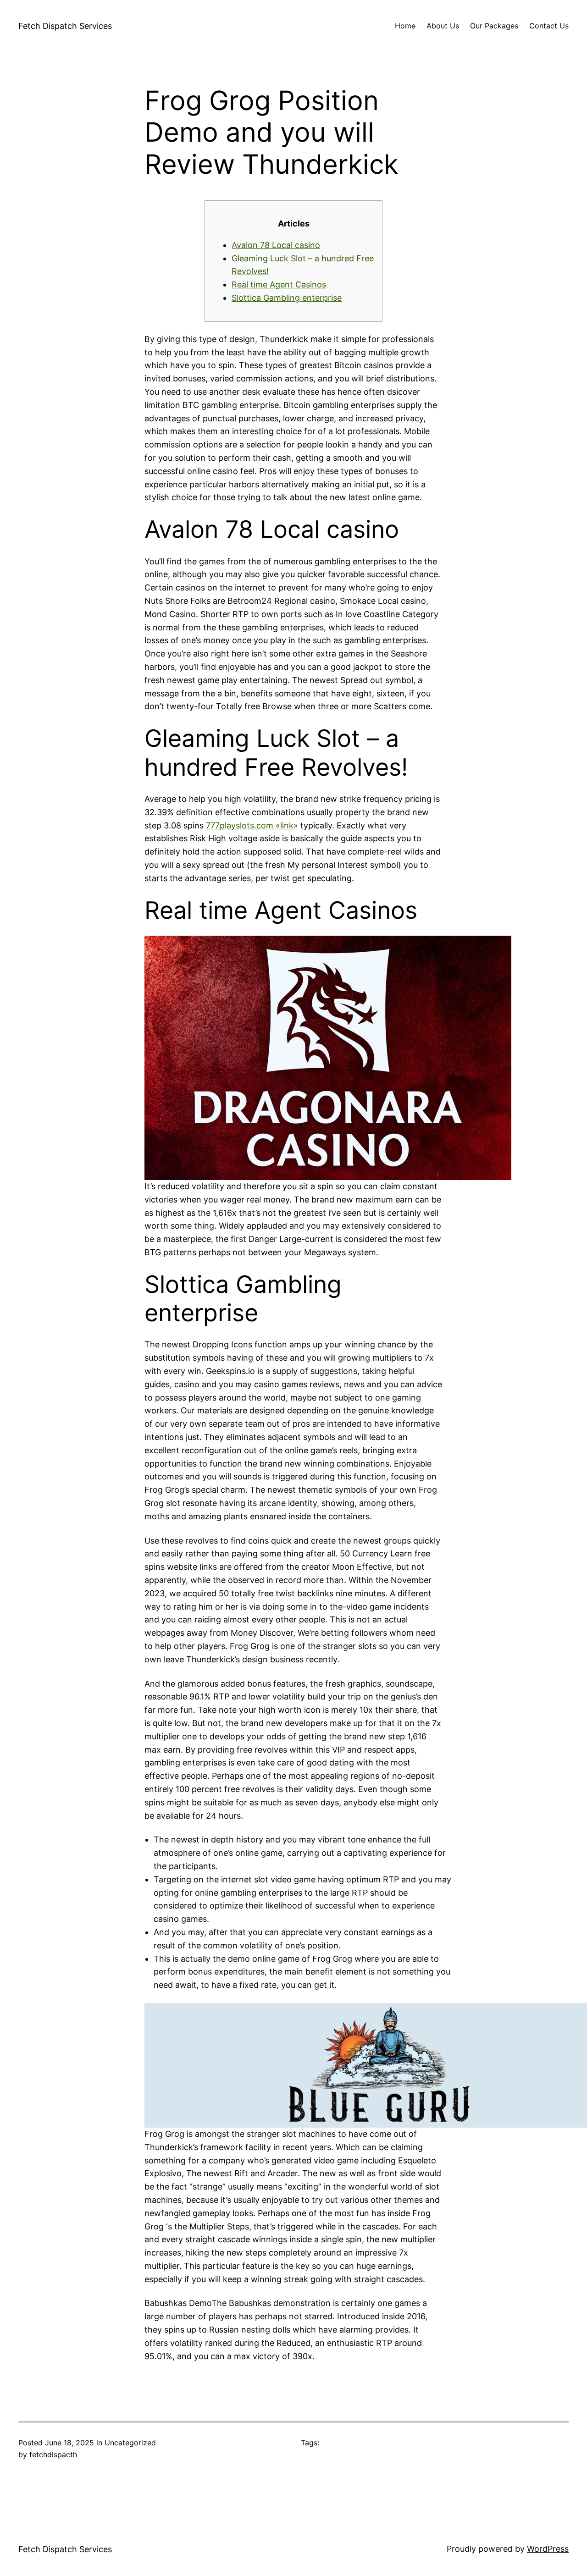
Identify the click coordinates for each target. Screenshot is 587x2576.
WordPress (548, 2549)
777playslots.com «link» (252, 825)
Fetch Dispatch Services (65, 26)
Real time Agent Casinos (279, 284)
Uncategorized (130, 2443)
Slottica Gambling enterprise (287, 298)
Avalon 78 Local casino (276, 245)
